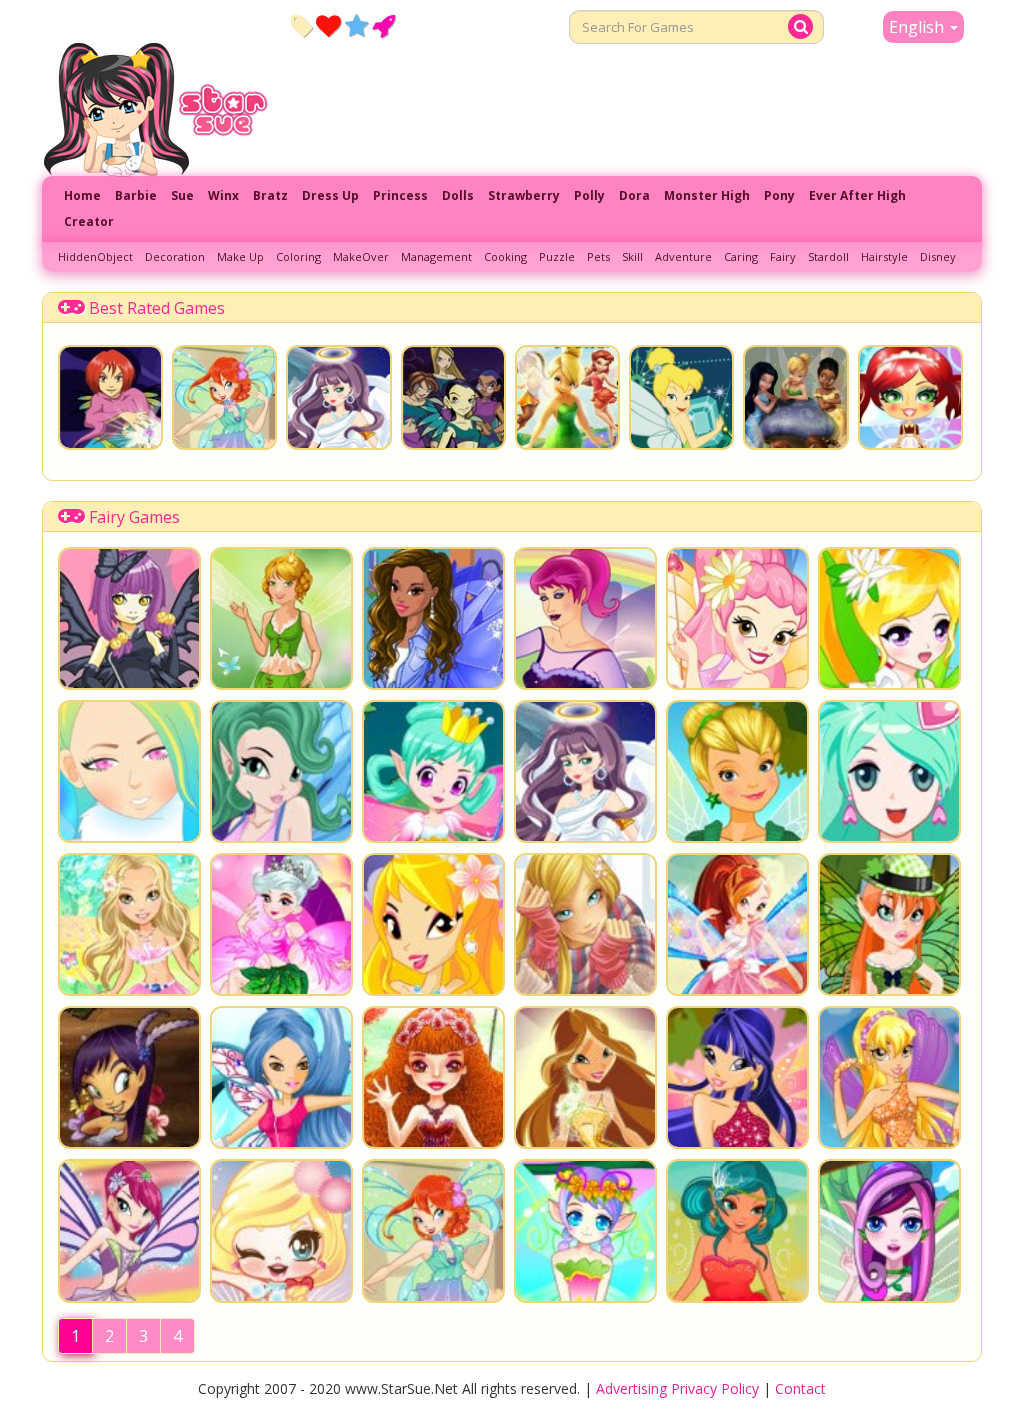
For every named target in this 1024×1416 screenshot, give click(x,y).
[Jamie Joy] (889, 924)
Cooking (505, 256)
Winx (223, 195)
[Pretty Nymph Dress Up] (129, 924)
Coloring (298, 256)
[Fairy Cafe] (910, 397)
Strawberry (524, 195)
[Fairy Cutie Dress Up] (737, 618)
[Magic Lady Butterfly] (585, 618)
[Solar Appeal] (889, 1077)
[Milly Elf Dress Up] (281, 618)
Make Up (240, 256)
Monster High (707, 195)
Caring (741, 256)
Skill (632, 256)
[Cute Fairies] (889, 618)
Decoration (175, 256)
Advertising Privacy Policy (677, 1388)
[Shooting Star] (795, 397)
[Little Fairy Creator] (129, 618)
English (918, 27)
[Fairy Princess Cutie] (737, 924)
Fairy (783, 256)
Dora (634, 195)
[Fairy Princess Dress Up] (433, 924)
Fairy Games (134, 517)
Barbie (136, 195)
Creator (89, 221)
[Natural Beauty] (585, 1077)
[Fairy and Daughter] (737, 1230)
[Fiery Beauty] (224, 397)
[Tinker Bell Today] (737, 771)
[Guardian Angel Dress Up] (338, 397)
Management (436, 256)
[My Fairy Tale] (281, 1230)
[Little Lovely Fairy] (585, 1230)
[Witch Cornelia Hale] (585, 924)
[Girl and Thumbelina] (281, 924)
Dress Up (330, 195)
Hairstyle (884, 256)
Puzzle (557, 256)
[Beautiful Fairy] (129, 771)
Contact (800, 1388)
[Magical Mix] (889, 771)
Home (82, 195)
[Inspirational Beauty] (737, 1077)
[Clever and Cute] (129, 1230)
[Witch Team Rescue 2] (110, 397)
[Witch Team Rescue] (453, 397)
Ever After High (857, 195)
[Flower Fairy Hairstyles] (889, 1230)
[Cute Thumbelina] (433, 1077)
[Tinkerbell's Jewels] (681, 397)
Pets (598, 256)
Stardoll (828, 256)
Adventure (683, 256)
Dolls (458, 195)
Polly (589, 195)
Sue (182, 195)
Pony (779, 195)
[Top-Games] (383, 25)
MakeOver (361, 256)
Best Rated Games (157, 308)
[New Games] (301, 25)
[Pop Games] (328, 25)
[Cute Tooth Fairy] (281, 771)
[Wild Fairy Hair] (281, 1077)
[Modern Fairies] (433, 618)
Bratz (270, 195)
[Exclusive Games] (356, 25)
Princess (400, 195)
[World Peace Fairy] (433, 771)
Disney (938, 256)
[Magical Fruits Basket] (129, 1077)
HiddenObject (95, 256)
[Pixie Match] (567, 397)
